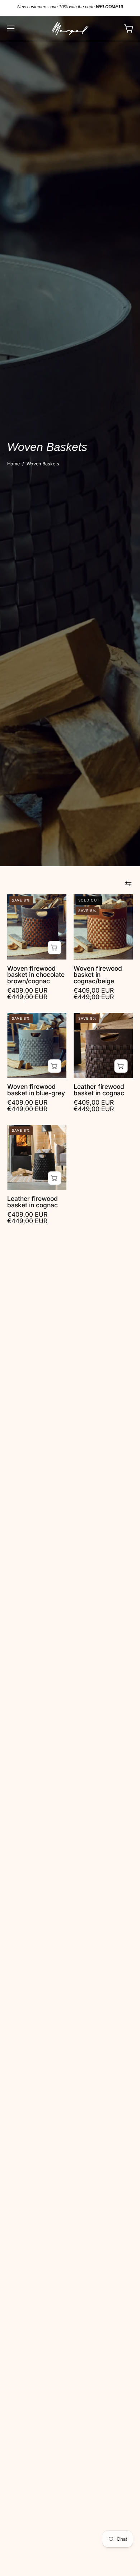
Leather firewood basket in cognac (99, 1090)
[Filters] (128, 884)
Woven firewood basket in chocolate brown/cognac (36, 975)
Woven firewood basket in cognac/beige (98, 975)
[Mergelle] (70, 28)
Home (13, 464)
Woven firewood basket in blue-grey (36, 1090)
